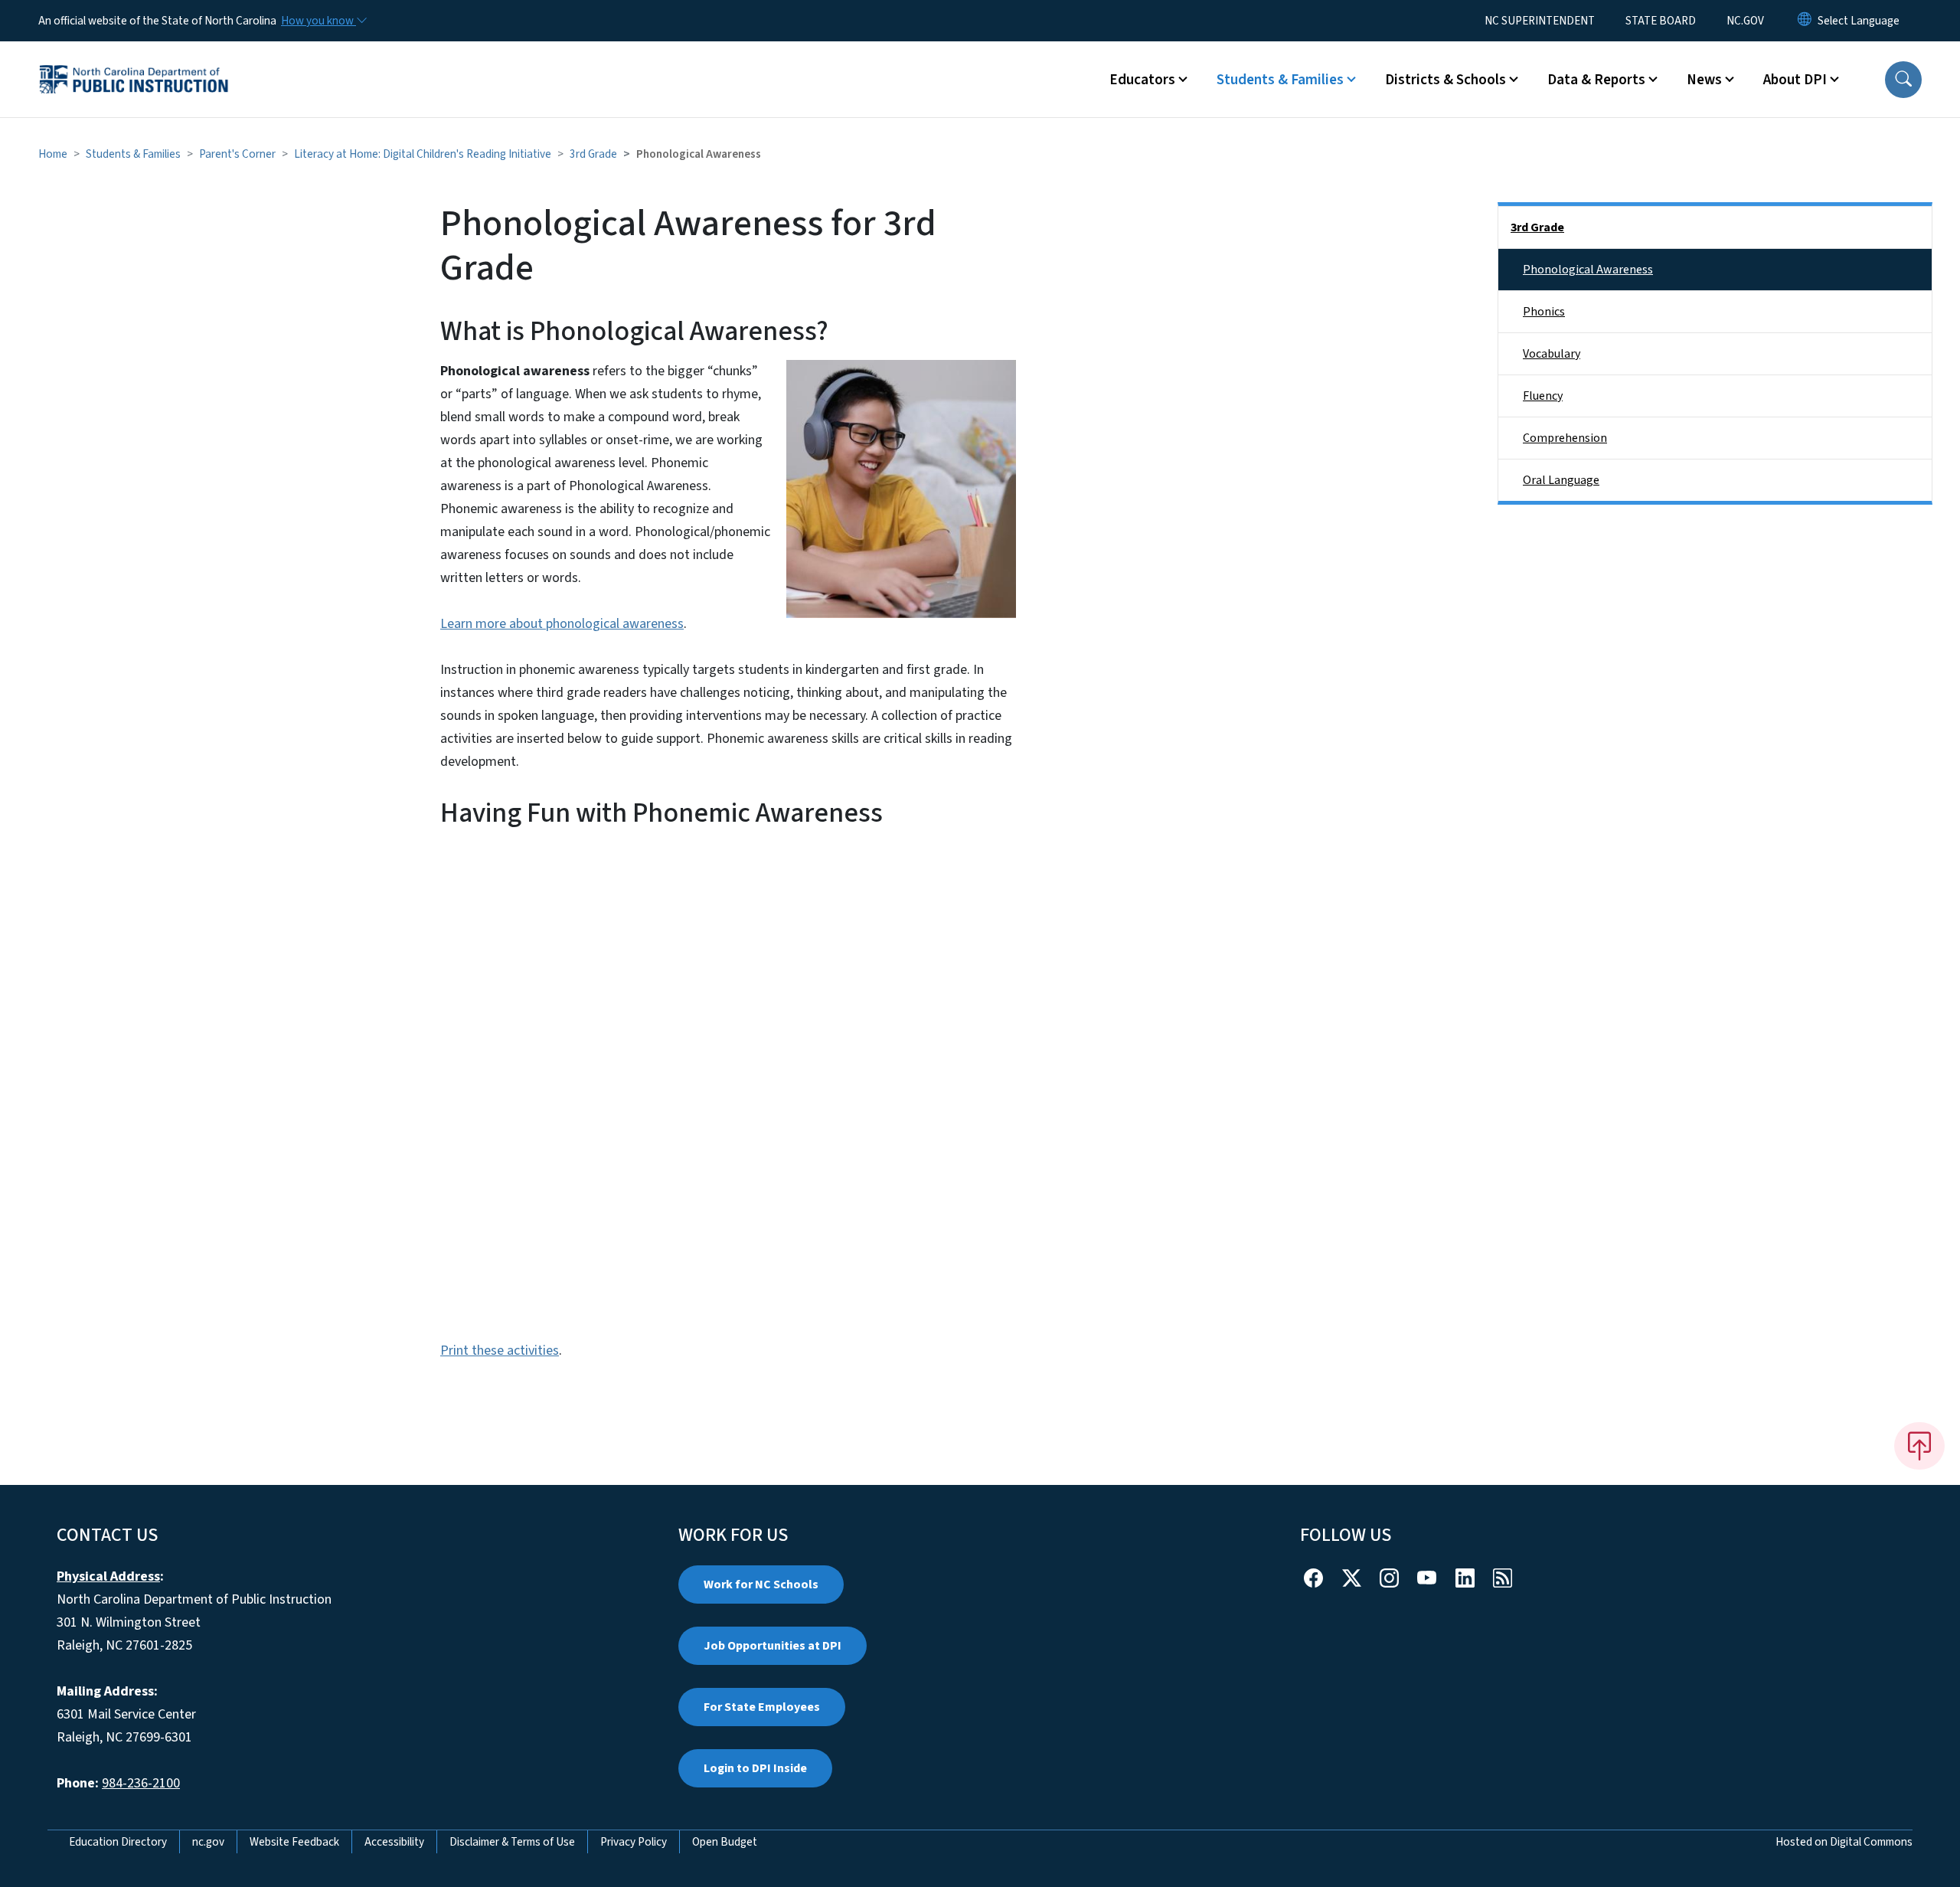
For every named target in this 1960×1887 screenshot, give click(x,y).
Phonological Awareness (1588, 270)
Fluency (1543, 396)
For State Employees (762, 1707)
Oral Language (1561, 480)
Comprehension (1565, 438)
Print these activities (500, 1351)
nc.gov (208, 1842)
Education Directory (118, 1842)
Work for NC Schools (761, 1584)
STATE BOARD (1661, 21)
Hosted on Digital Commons (1844, 1842)
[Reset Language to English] (1805, 21)
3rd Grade (593, 154)
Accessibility (394, 1842)
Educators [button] (1142, 80)
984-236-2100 (141, 1783)
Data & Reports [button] (1596, 80)
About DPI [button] (1795, 80)
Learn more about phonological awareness (562, 624)
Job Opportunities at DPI (773, 1646)
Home (53, 154)
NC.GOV (1745, 21)
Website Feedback (294, 1842)
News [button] (1704, 80)
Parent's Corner (237, 154)
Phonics (1544, 312)
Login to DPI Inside (755, 1768)
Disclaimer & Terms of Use (512, 1842)
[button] (1903, 80)
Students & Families (133, 154)
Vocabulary (1552, 354)
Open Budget (725, 1842)
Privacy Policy (634, 1842)
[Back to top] (1919, 1446)
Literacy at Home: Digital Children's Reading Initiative (423, 154)
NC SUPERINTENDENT (1540, 21)
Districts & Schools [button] (1445, 80)
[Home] (134, 62)
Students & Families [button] (1280, 80)
